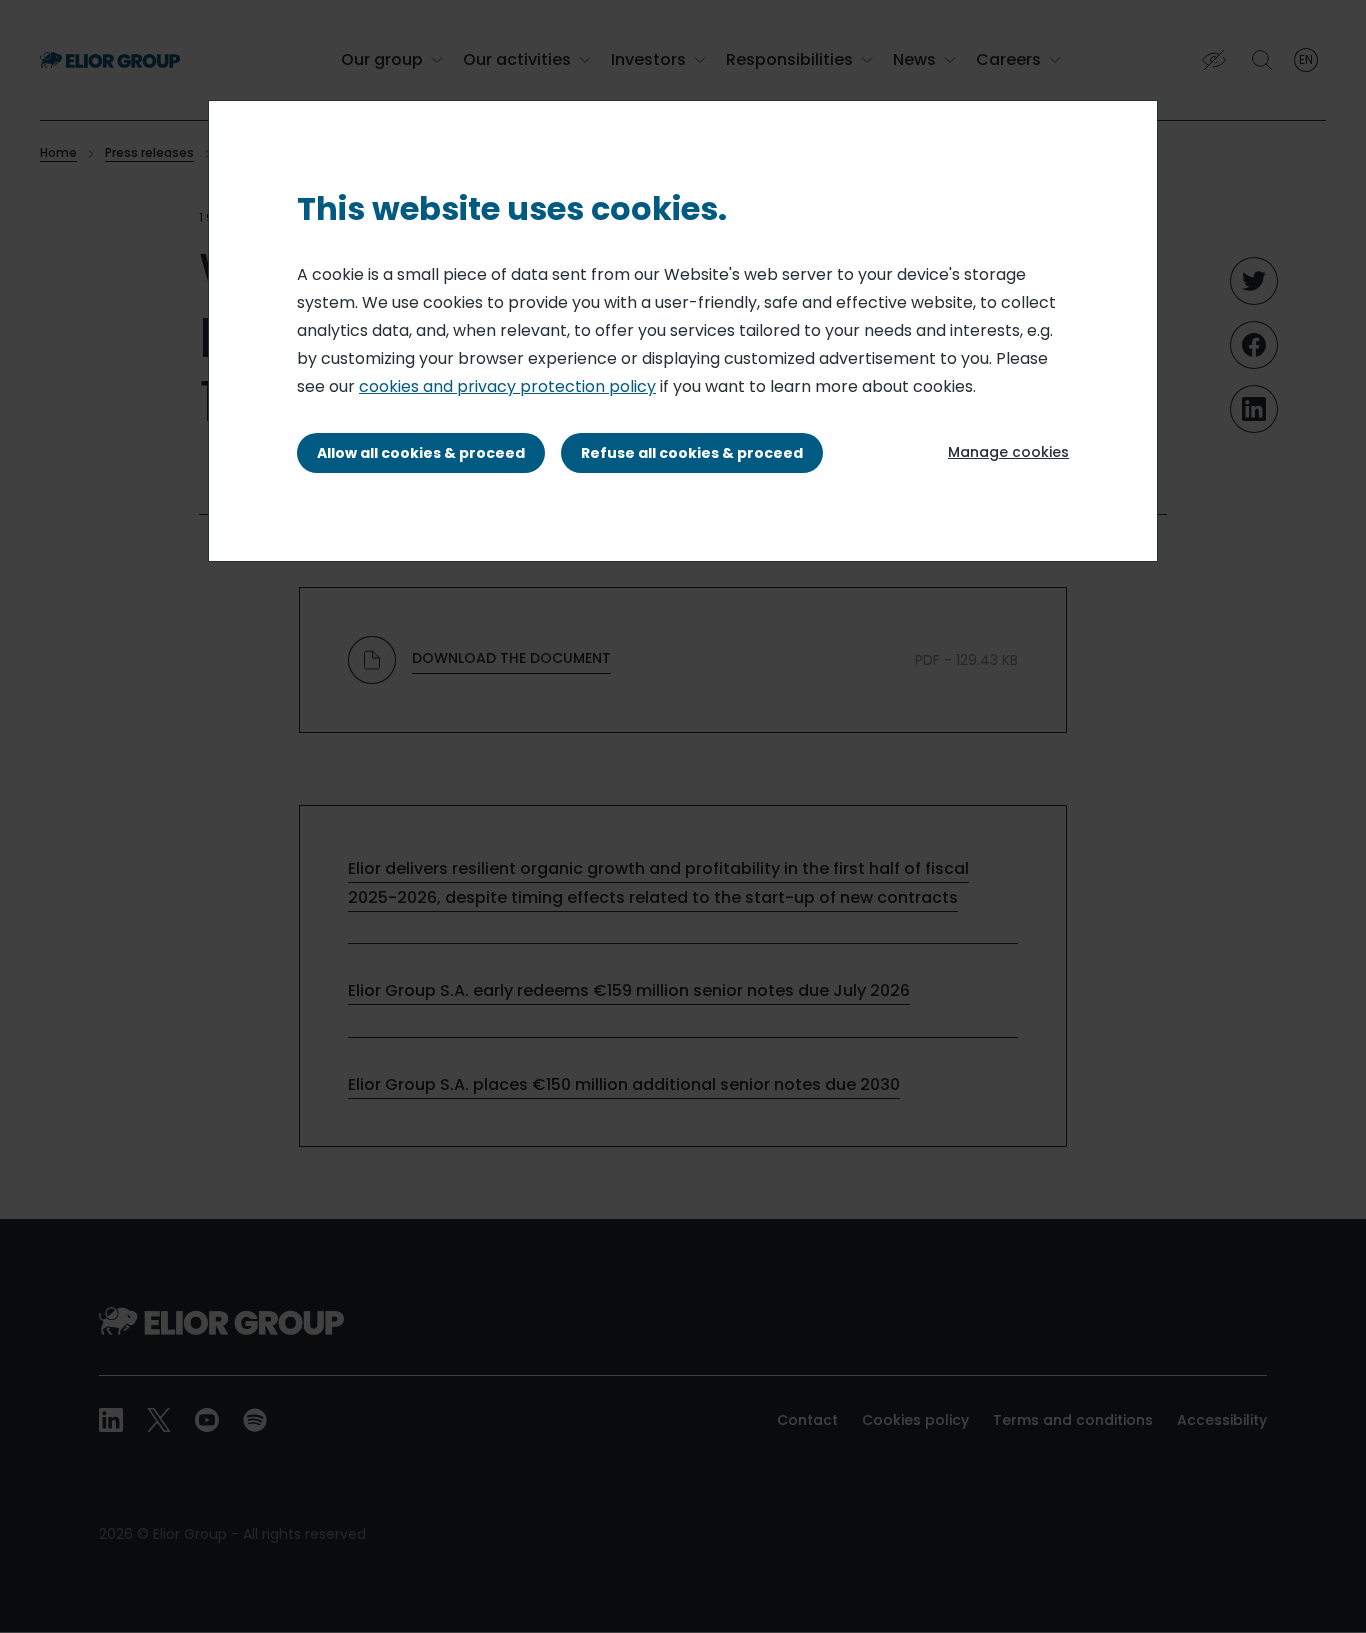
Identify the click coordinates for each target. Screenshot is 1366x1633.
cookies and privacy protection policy (507, 386)
